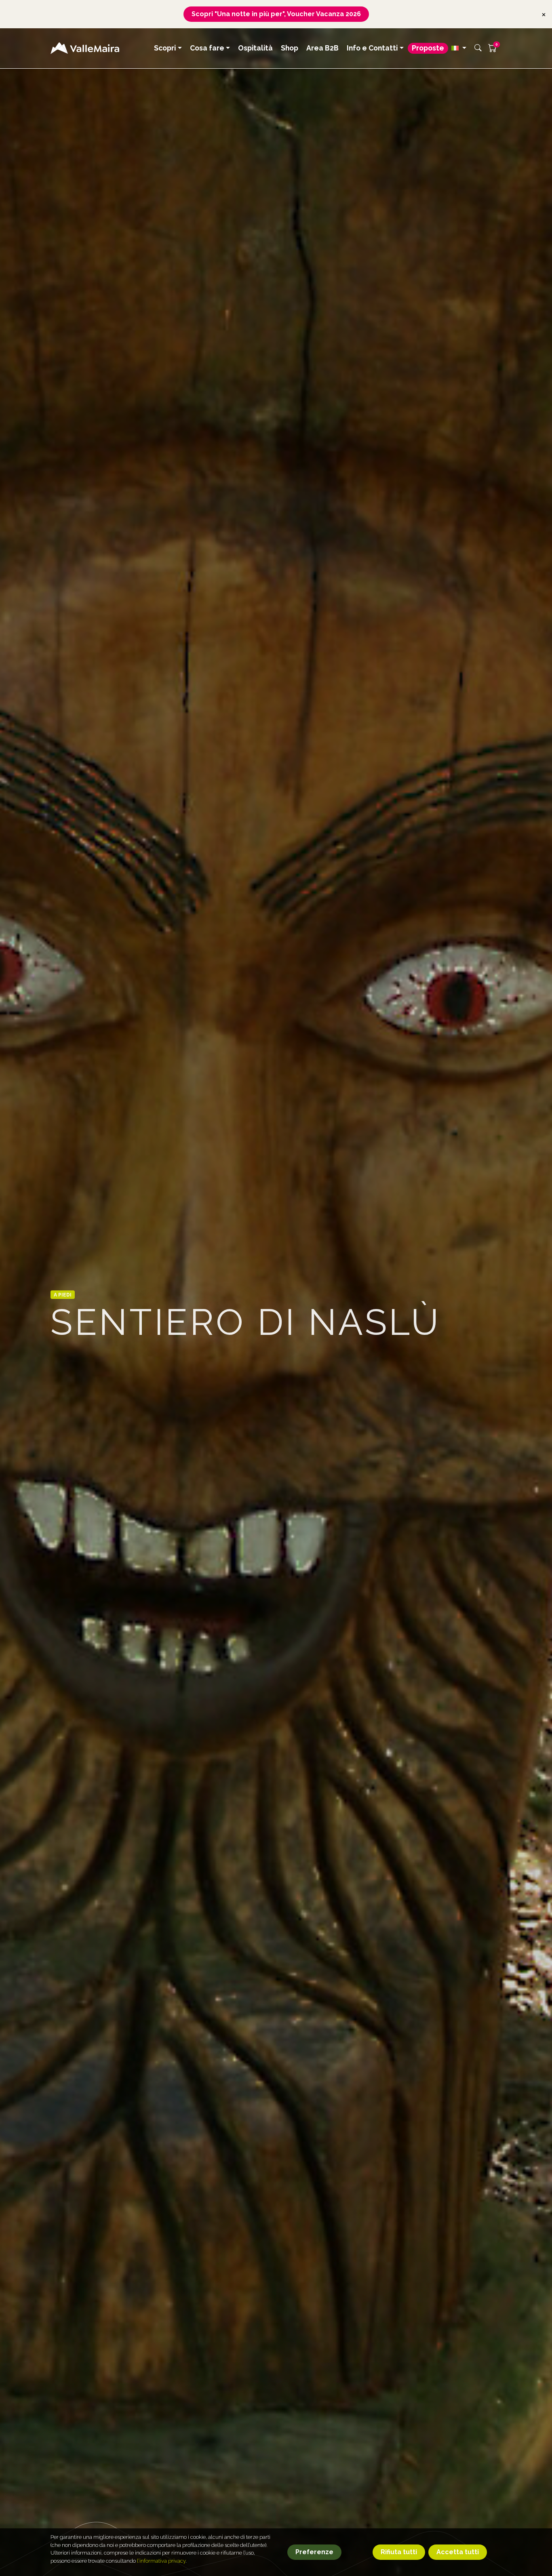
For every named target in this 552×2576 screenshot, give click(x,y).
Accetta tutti (458, 2552)
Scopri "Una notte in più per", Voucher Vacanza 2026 (276, 14)
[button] (459, 48)
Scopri (165, 48)
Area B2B (322, 48)
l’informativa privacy (161, 2561)
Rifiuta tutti (399, 2552)
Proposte (428, 48)
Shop (290, 48)
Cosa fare (207, 48)
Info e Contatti (372, 48)
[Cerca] (478, 48)
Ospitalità (255, 48)
